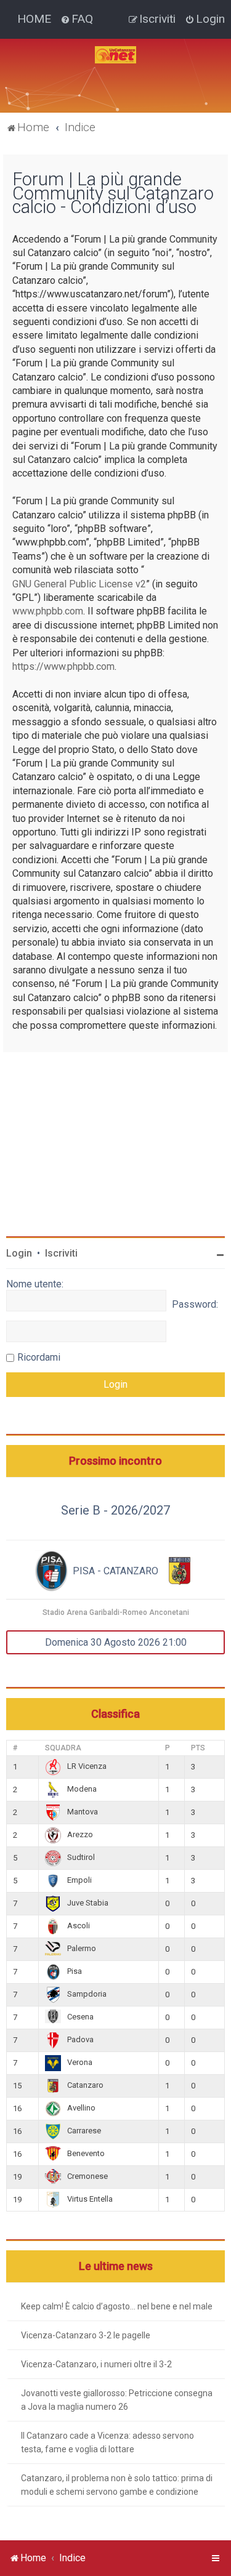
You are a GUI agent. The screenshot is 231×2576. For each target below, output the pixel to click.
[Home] (115, 55)
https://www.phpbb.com (63, 666)
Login (19, 1253)
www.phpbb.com (48, 611)
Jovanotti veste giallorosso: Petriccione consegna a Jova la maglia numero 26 (117, 2400)
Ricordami (39, 1357)
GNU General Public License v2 (79, 584)
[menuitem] (77, 19)
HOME (34, 19)
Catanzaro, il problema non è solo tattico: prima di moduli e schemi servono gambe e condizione (117, 2485)
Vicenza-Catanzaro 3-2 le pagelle (86, 2335)
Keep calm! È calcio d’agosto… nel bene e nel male (117, 2306)
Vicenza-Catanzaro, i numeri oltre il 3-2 (96, 2364)
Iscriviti (61, 1253)
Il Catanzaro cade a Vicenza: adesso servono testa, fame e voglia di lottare (107, 2442)
